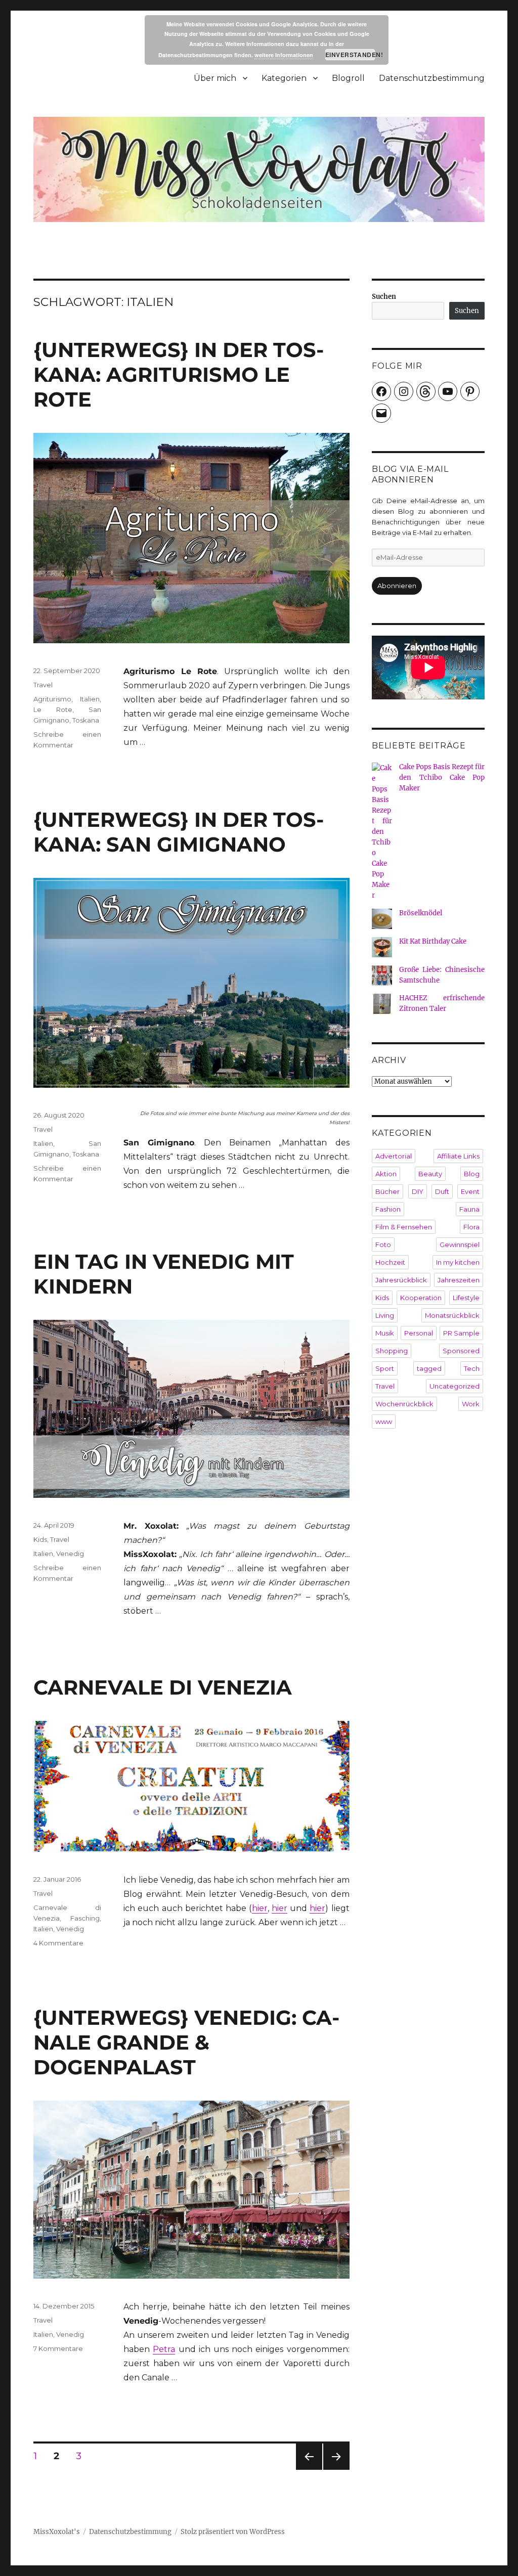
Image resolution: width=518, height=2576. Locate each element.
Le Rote (53, 709)
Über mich (215, 78)
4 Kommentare (58, 1943)
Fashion (388, 1209)
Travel (43, 685)
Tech (472, 1368)
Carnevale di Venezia (163, 1687)
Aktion (386, 1174)
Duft (442, 1191)
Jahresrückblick (401, 1280)
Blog (472, 1174)
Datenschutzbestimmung (432, 78)
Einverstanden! (350, 55)
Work (471, 1404)
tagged (429, 1368)
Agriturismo (52, 699)
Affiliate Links (458, 1156)
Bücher (387, 1191)
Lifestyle (466, 1298)
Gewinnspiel (460, 1245)
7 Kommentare (58, 2348)
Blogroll (348, 78)
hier (260, 1908)
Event (470, 1191)
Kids (40, 1539)
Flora (471, 1227)
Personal (419, 1333)
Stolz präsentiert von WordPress (233, 2532)
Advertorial (394, 1156)
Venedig (70, 1553)
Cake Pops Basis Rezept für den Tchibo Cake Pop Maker (442, 778)
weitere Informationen (284, 55)
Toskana (86, 720)
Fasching (85, 1918)
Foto (383, 1245)
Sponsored (461, 1351)
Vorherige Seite (308, 2470)
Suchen (384, 297)
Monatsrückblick (452, 1315)
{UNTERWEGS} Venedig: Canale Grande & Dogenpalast (186, 2042)
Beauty (430, 1174)
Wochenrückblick (404, 1404)
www (384, 1422)
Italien (90, 699)
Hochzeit (390, 1262)
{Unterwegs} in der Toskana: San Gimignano (179, 832)
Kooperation (421, 1298)
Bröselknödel (421, 913)
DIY (418, 1191)
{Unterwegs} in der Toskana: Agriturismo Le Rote (179, 374)
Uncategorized (455, 1386)
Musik (385, 1333)
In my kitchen (458, 1262)
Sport (385, 1368)
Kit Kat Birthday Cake (433, 941)
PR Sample (461, 1333)
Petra (164, 2349)
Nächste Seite (336, 2470)
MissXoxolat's (57, 2532)
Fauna (469, 1209)
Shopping (392, 1351)
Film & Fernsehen (404, 1227)
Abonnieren (397, 586)
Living (385, 1315)
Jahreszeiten (459, 1280)
